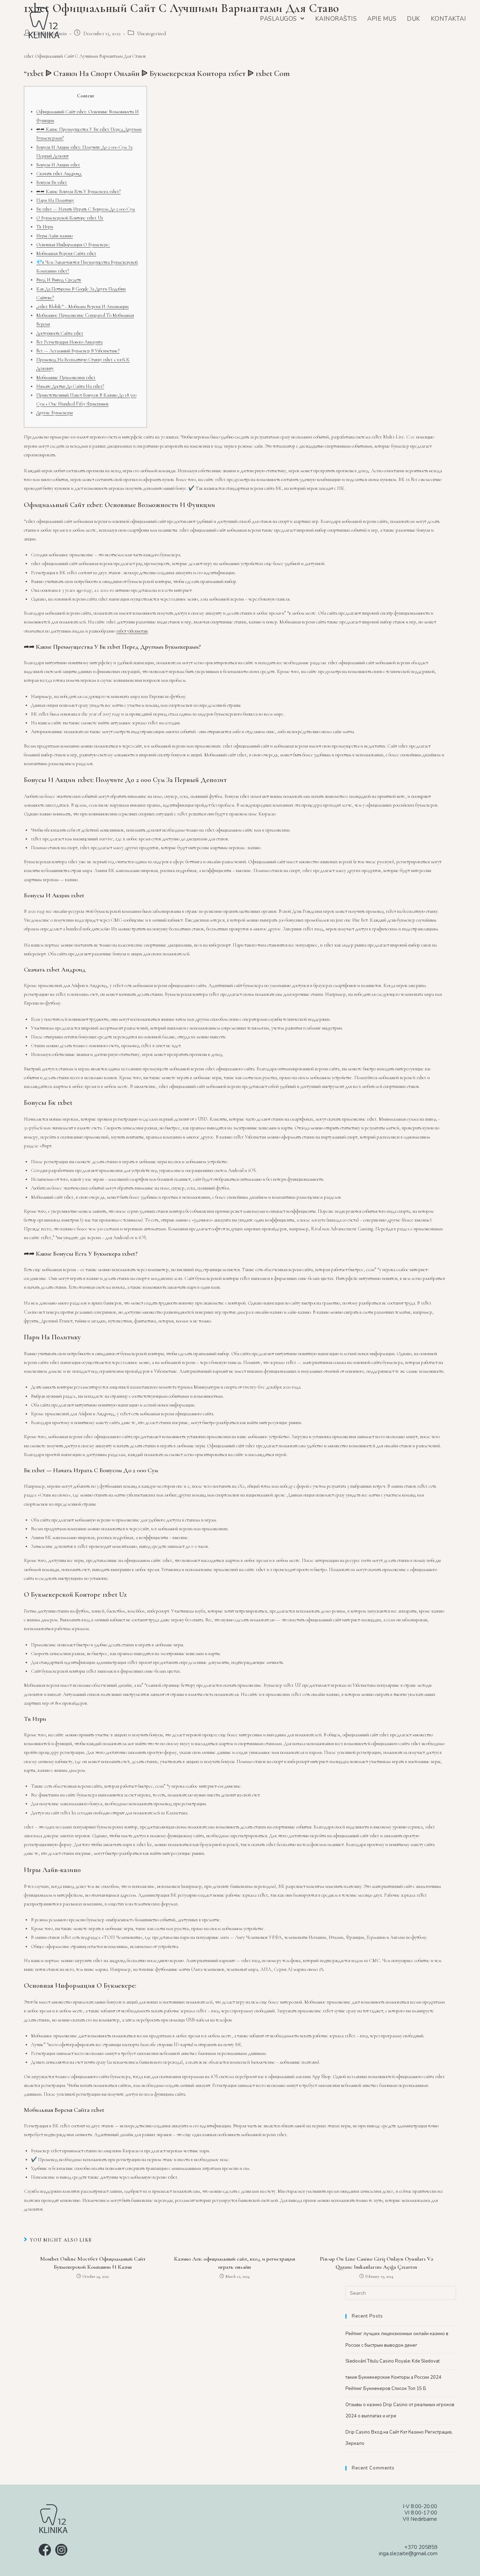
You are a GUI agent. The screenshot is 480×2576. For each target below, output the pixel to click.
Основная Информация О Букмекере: (73, 245)
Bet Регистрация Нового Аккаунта (69, 342)
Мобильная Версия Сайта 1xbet (66, 253)
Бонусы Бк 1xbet (52, 182)
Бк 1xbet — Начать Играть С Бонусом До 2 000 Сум (86, 209)
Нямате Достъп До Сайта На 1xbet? (70, 386)
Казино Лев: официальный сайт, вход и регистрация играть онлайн (235, 2263)
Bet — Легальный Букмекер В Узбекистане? (78, 351)
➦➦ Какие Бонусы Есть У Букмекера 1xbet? (78, 191)
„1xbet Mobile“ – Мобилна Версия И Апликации (82, 306)
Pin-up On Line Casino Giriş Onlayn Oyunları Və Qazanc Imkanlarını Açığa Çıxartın (377, 2263)
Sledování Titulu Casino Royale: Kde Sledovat (393, 2361)
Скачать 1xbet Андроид (59, 174)
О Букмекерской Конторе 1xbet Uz (70, 218)
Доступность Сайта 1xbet (60, 333)
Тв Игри (45, 227)
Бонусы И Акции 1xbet (58, 165)
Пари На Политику (55, 200)
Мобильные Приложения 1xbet (66, 377)
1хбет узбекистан (132, 631)
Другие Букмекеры (54, 413)
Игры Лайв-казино (54, 236)
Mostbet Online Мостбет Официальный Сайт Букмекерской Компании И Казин (93, 2263)
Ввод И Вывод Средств (59, 280)
